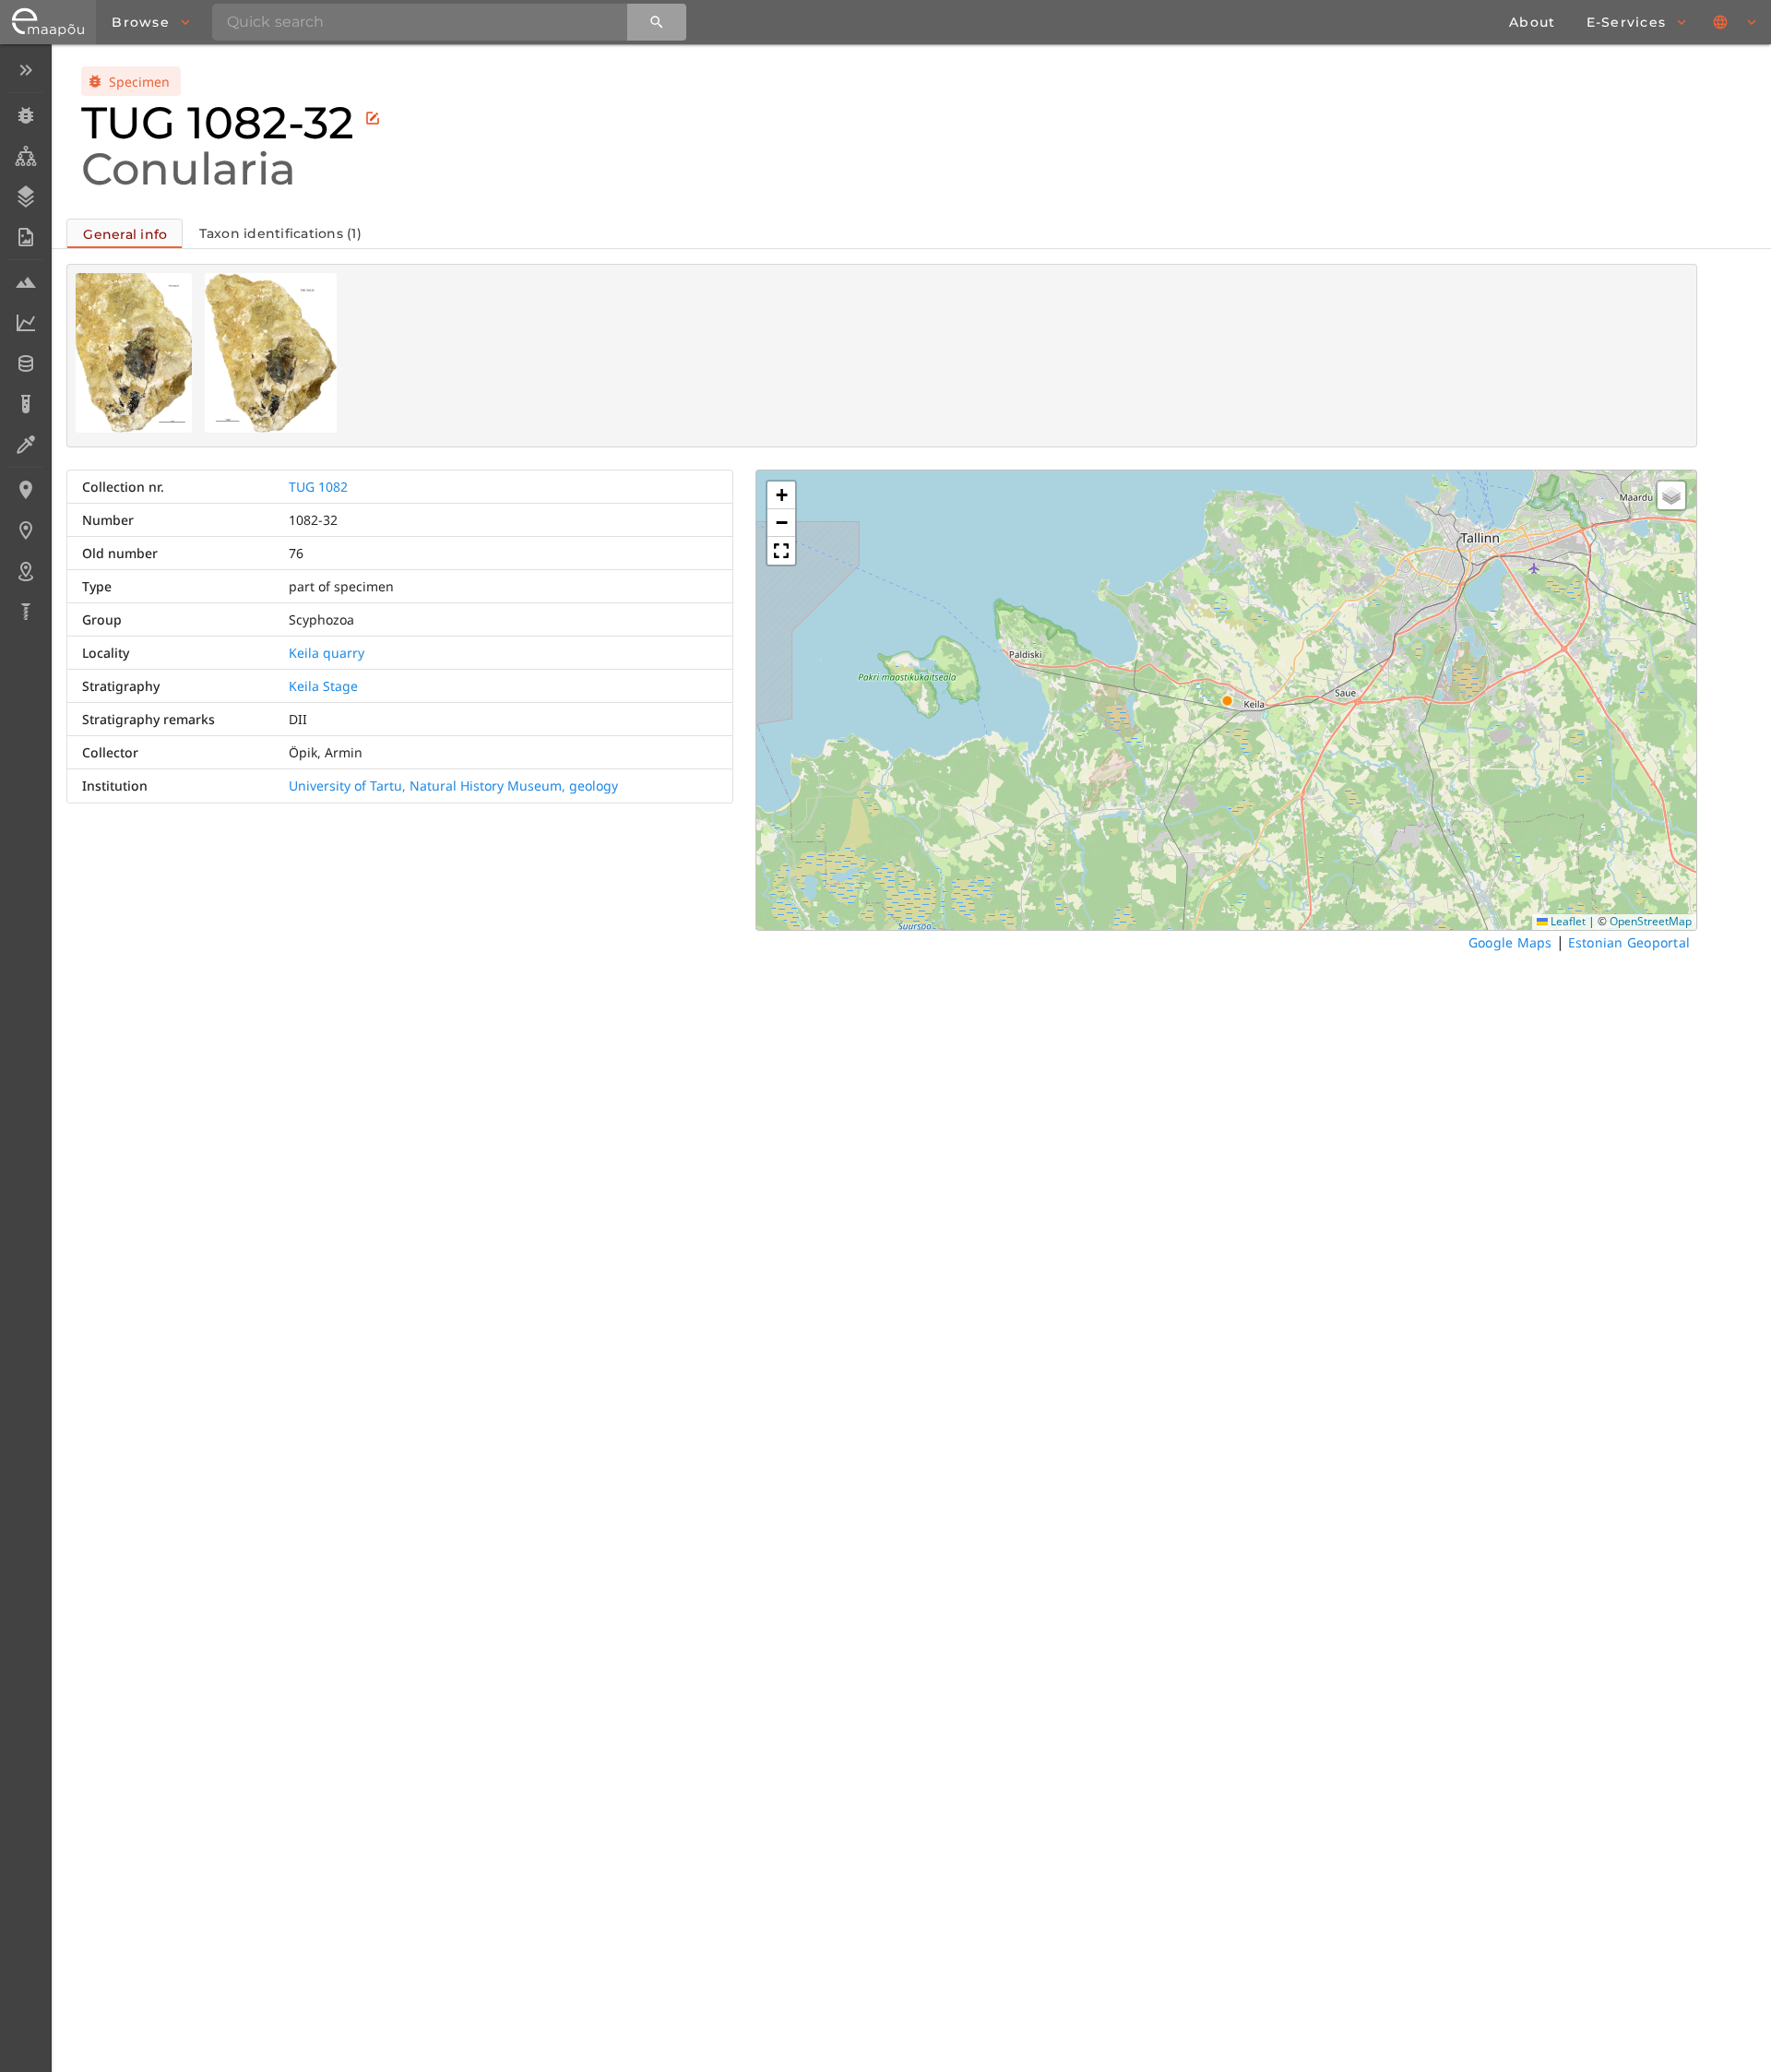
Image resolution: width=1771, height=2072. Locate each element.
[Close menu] (25, 70)
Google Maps (1510, 942)
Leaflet (1567, 921)
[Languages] (1736, 22)
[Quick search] (657, 22)
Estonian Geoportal (1629, 942)
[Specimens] (25, 115)
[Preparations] (25, 445)
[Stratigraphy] (25, 196)
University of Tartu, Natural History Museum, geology (453, 786)
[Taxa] (25, 156)
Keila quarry (327, 653)
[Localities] (25, 490)
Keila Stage (323, 686)
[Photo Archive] (25, 237)
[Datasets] (25, 363)
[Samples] (25, 282)
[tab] (125, 233)
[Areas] (25, 571)
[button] (781, 495)
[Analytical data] (25, 323)
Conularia (189, 169)
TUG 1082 (318, 487)
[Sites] (25, 530)
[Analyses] (25, 404)
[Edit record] (373, 118)
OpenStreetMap (1651, 921)
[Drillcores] (25, 612)
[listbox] (25, 343)
